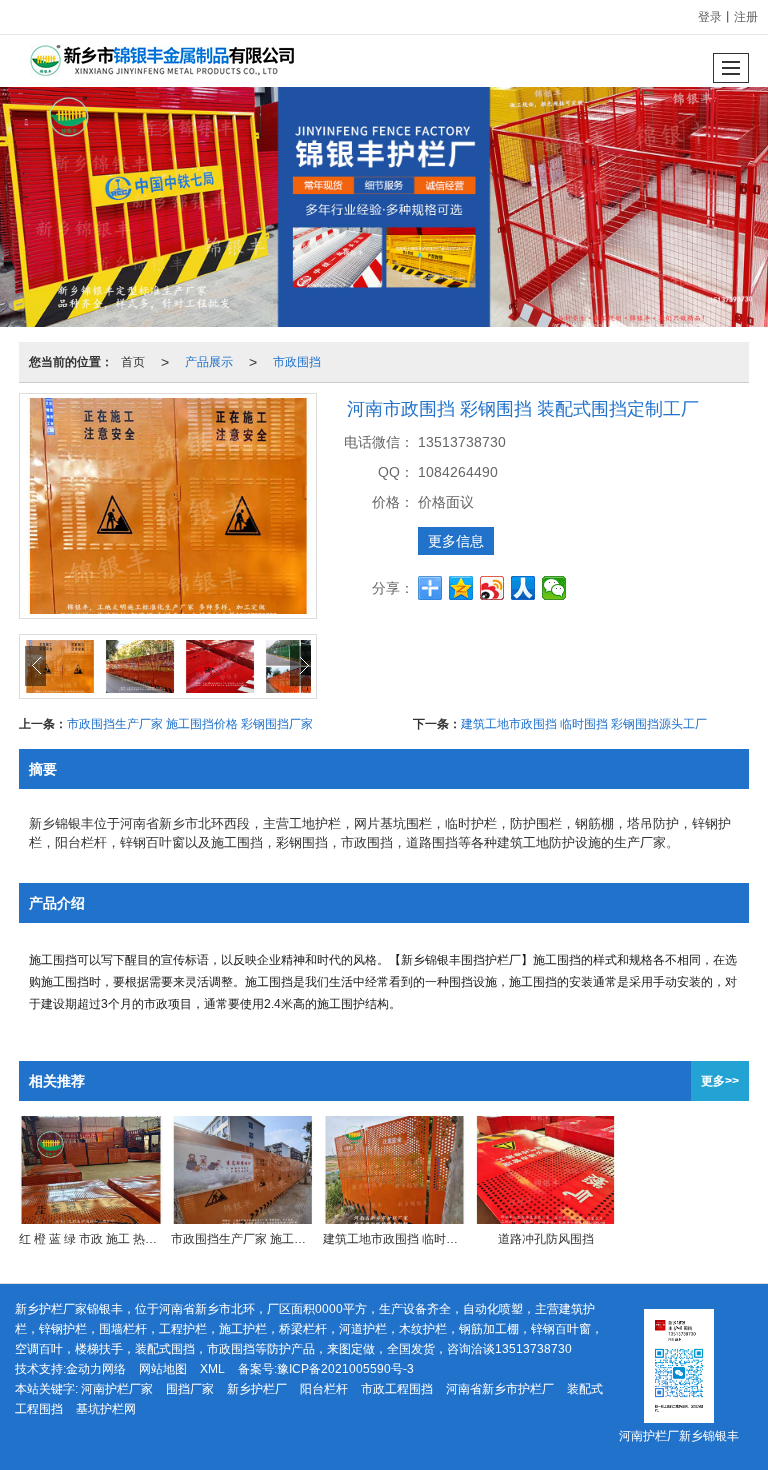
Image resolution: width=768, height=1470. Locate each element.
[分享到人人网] (523, 588)
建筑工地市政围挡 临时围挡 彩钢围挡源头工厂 (584, 724)
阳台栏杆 (324, 1389)
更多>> (720, 1081)
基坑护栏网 (106, 1409)
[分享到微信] (554, 588)
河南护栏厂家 (117, 1389)
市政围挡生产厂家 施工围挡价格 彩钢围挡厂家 (190, 724)
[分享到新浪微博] (492, 588)
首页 (133, 362)
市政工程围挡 (397, 1389)
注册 (746, 17)
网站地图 (163, 1369)
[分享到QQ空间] (461, 588)
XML (212, 1369)
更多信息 (456, 541)
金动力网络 (96, 1369)
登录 (710, 17)
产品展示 (209, 362)
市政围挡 (297, 362)
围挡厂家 (190, 1389)
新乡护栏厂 (257, 1389)
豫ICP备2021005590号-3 (345, 1369)
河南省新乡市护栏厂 (500, 1389)
